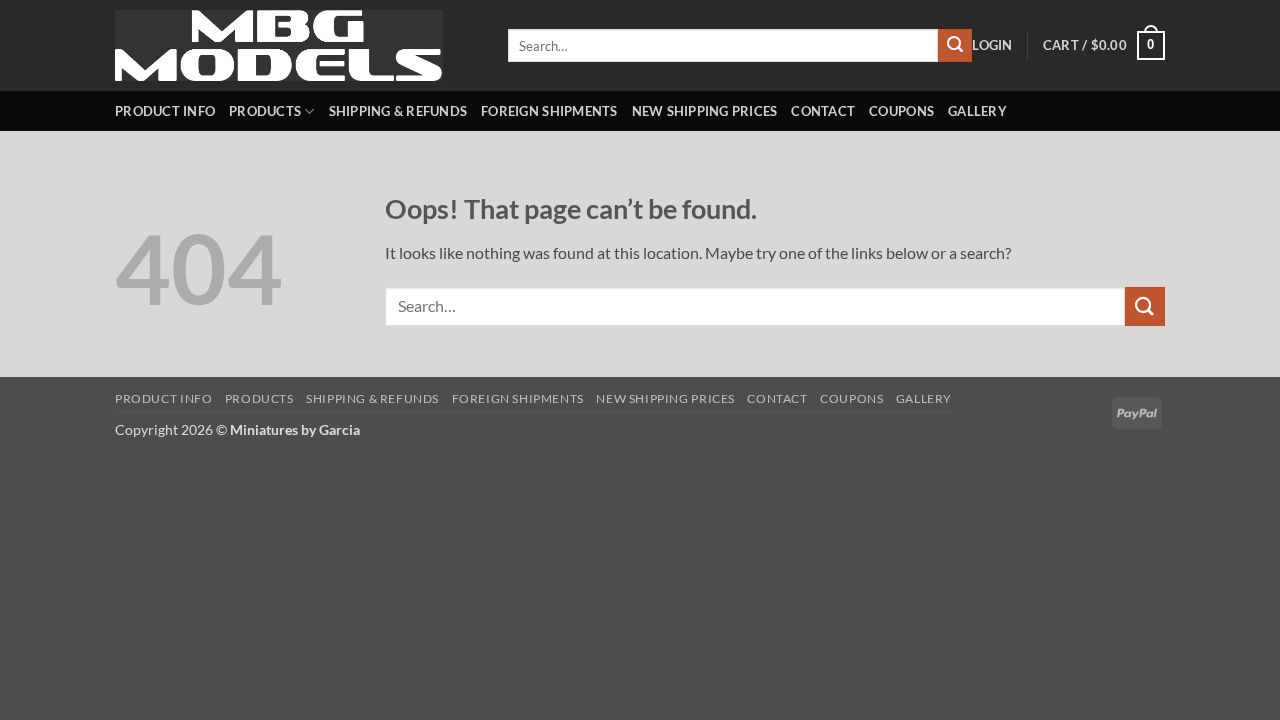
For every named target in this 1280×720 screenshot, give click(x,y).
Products (265, 111)
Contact (823, 111)
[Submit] (955, 46)
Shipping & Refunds (398, 111)
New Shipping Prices (705, 111)
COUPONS (901, 111)
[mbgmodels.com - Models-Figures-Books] (296, 45)
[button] (992, 45)
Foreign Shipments (549, 111)
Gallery (977, 111)
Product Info (165, 111)
